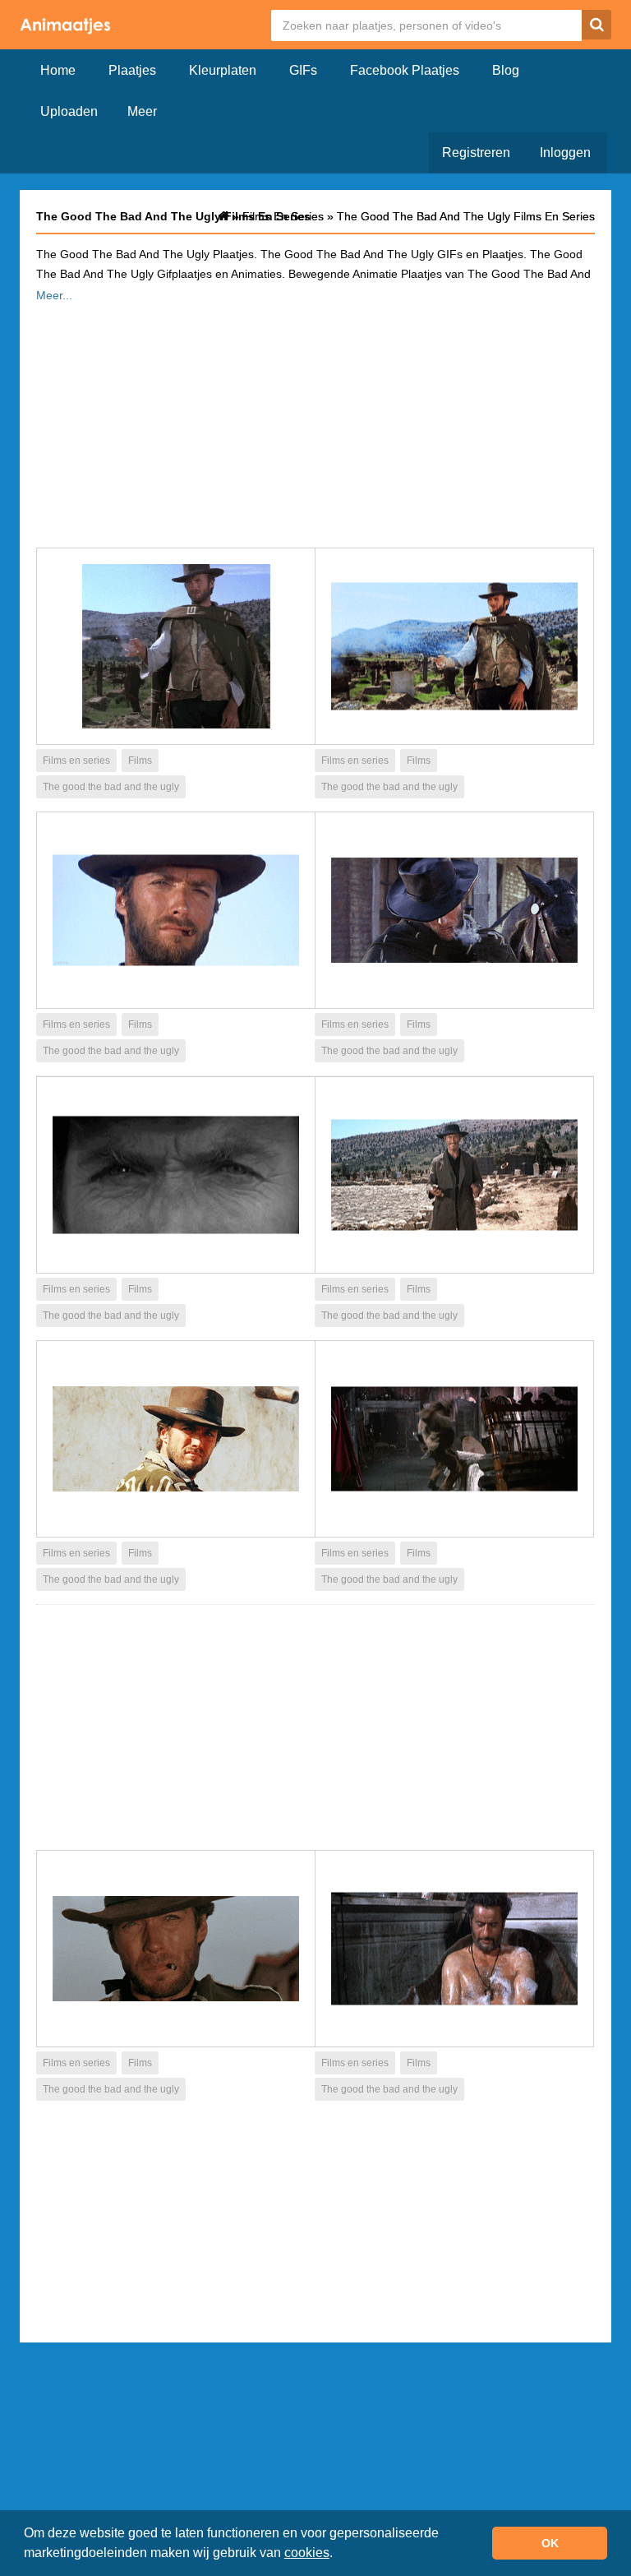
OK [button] (550, 2543)
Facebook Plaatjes (405, 70)
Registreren (476, 153)
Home (58, 70)
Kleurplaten (223, 70)
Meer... (54, 295)
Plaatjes (132, 70)
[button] (339, 2555)
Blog (506, 70)
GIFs (303, 70)
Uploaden (69, 111)
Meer (142, 111)
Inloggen (565, 153)
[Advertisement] (315, 420)
